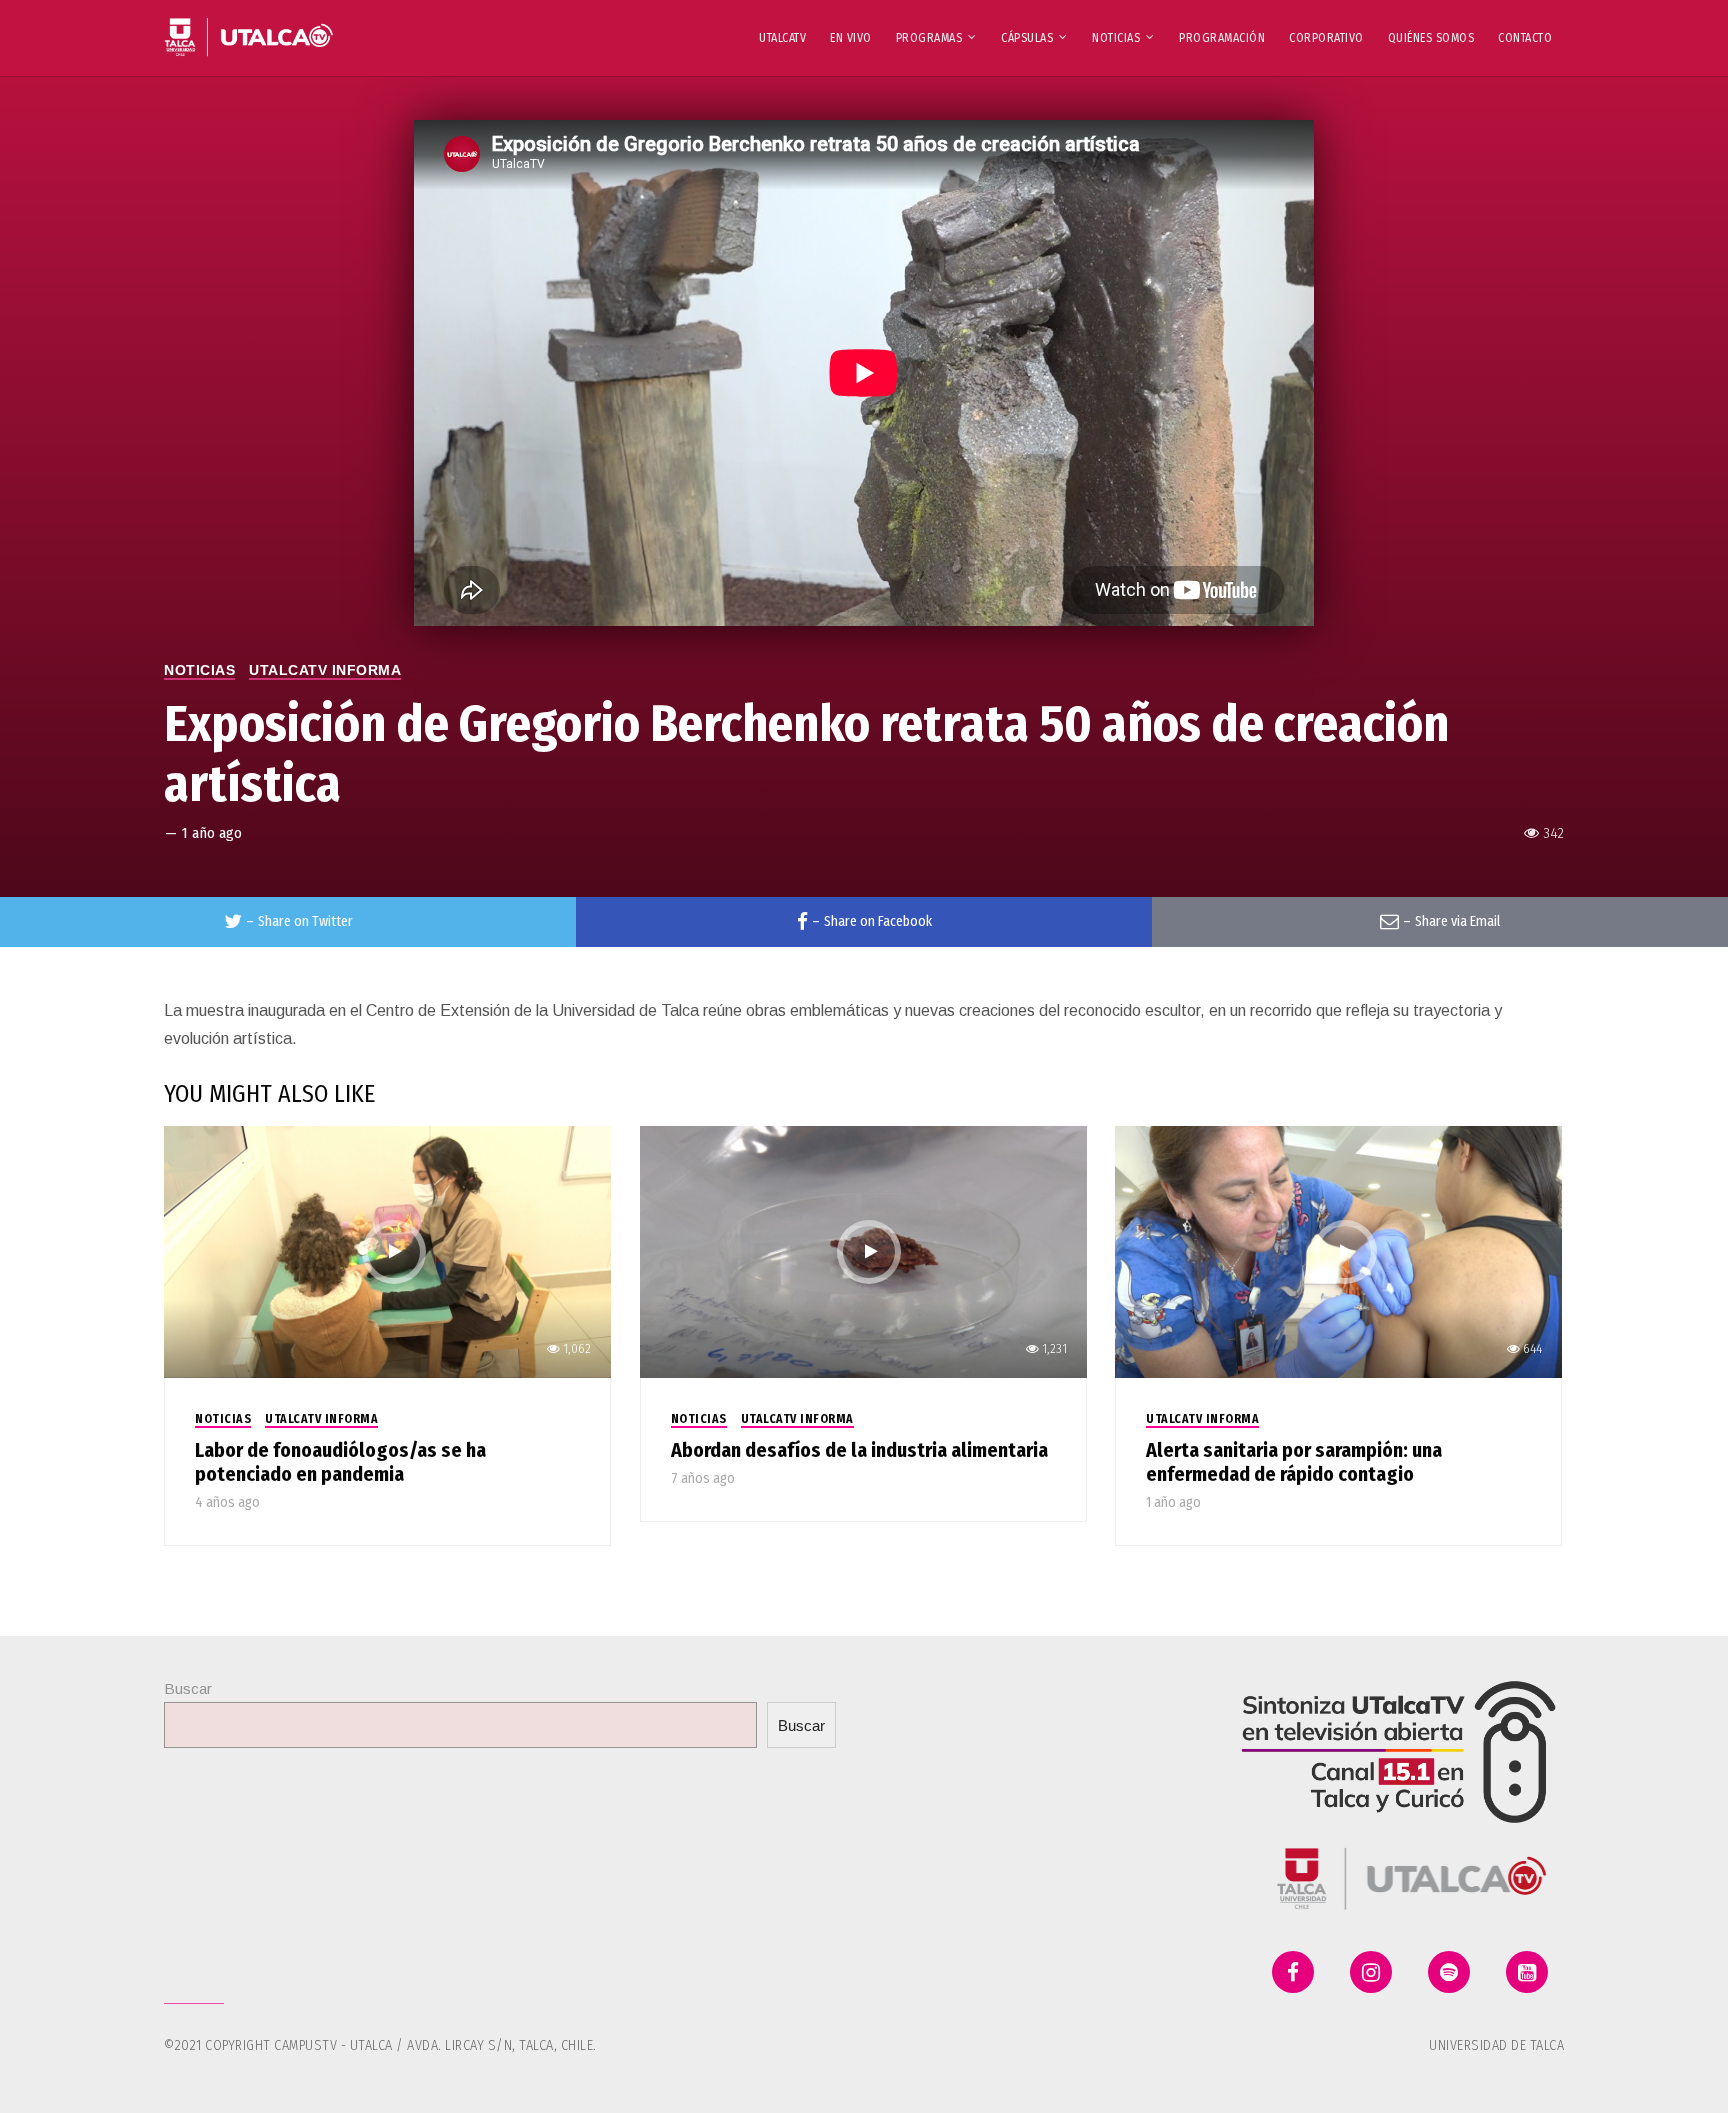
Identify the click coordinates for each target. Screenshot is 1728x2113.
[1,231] (863, 1250)
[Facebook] (1293, 1972)
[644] (1338, 1250)
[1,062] (387, 1250)
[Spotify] (1449, 1972)
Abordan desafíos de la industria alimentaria (859, 1450)
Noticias (199, 670)
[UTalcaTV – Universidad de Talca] (249, 28)
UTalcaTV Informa (325, 670)
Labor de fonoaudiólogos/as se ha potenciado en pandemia (340, 1462)
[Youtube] (1527, 1972)
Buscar (188, 1688)
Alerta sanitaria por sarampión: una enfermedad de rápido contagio (1294, 1462)
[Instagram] (1371, 1972)
